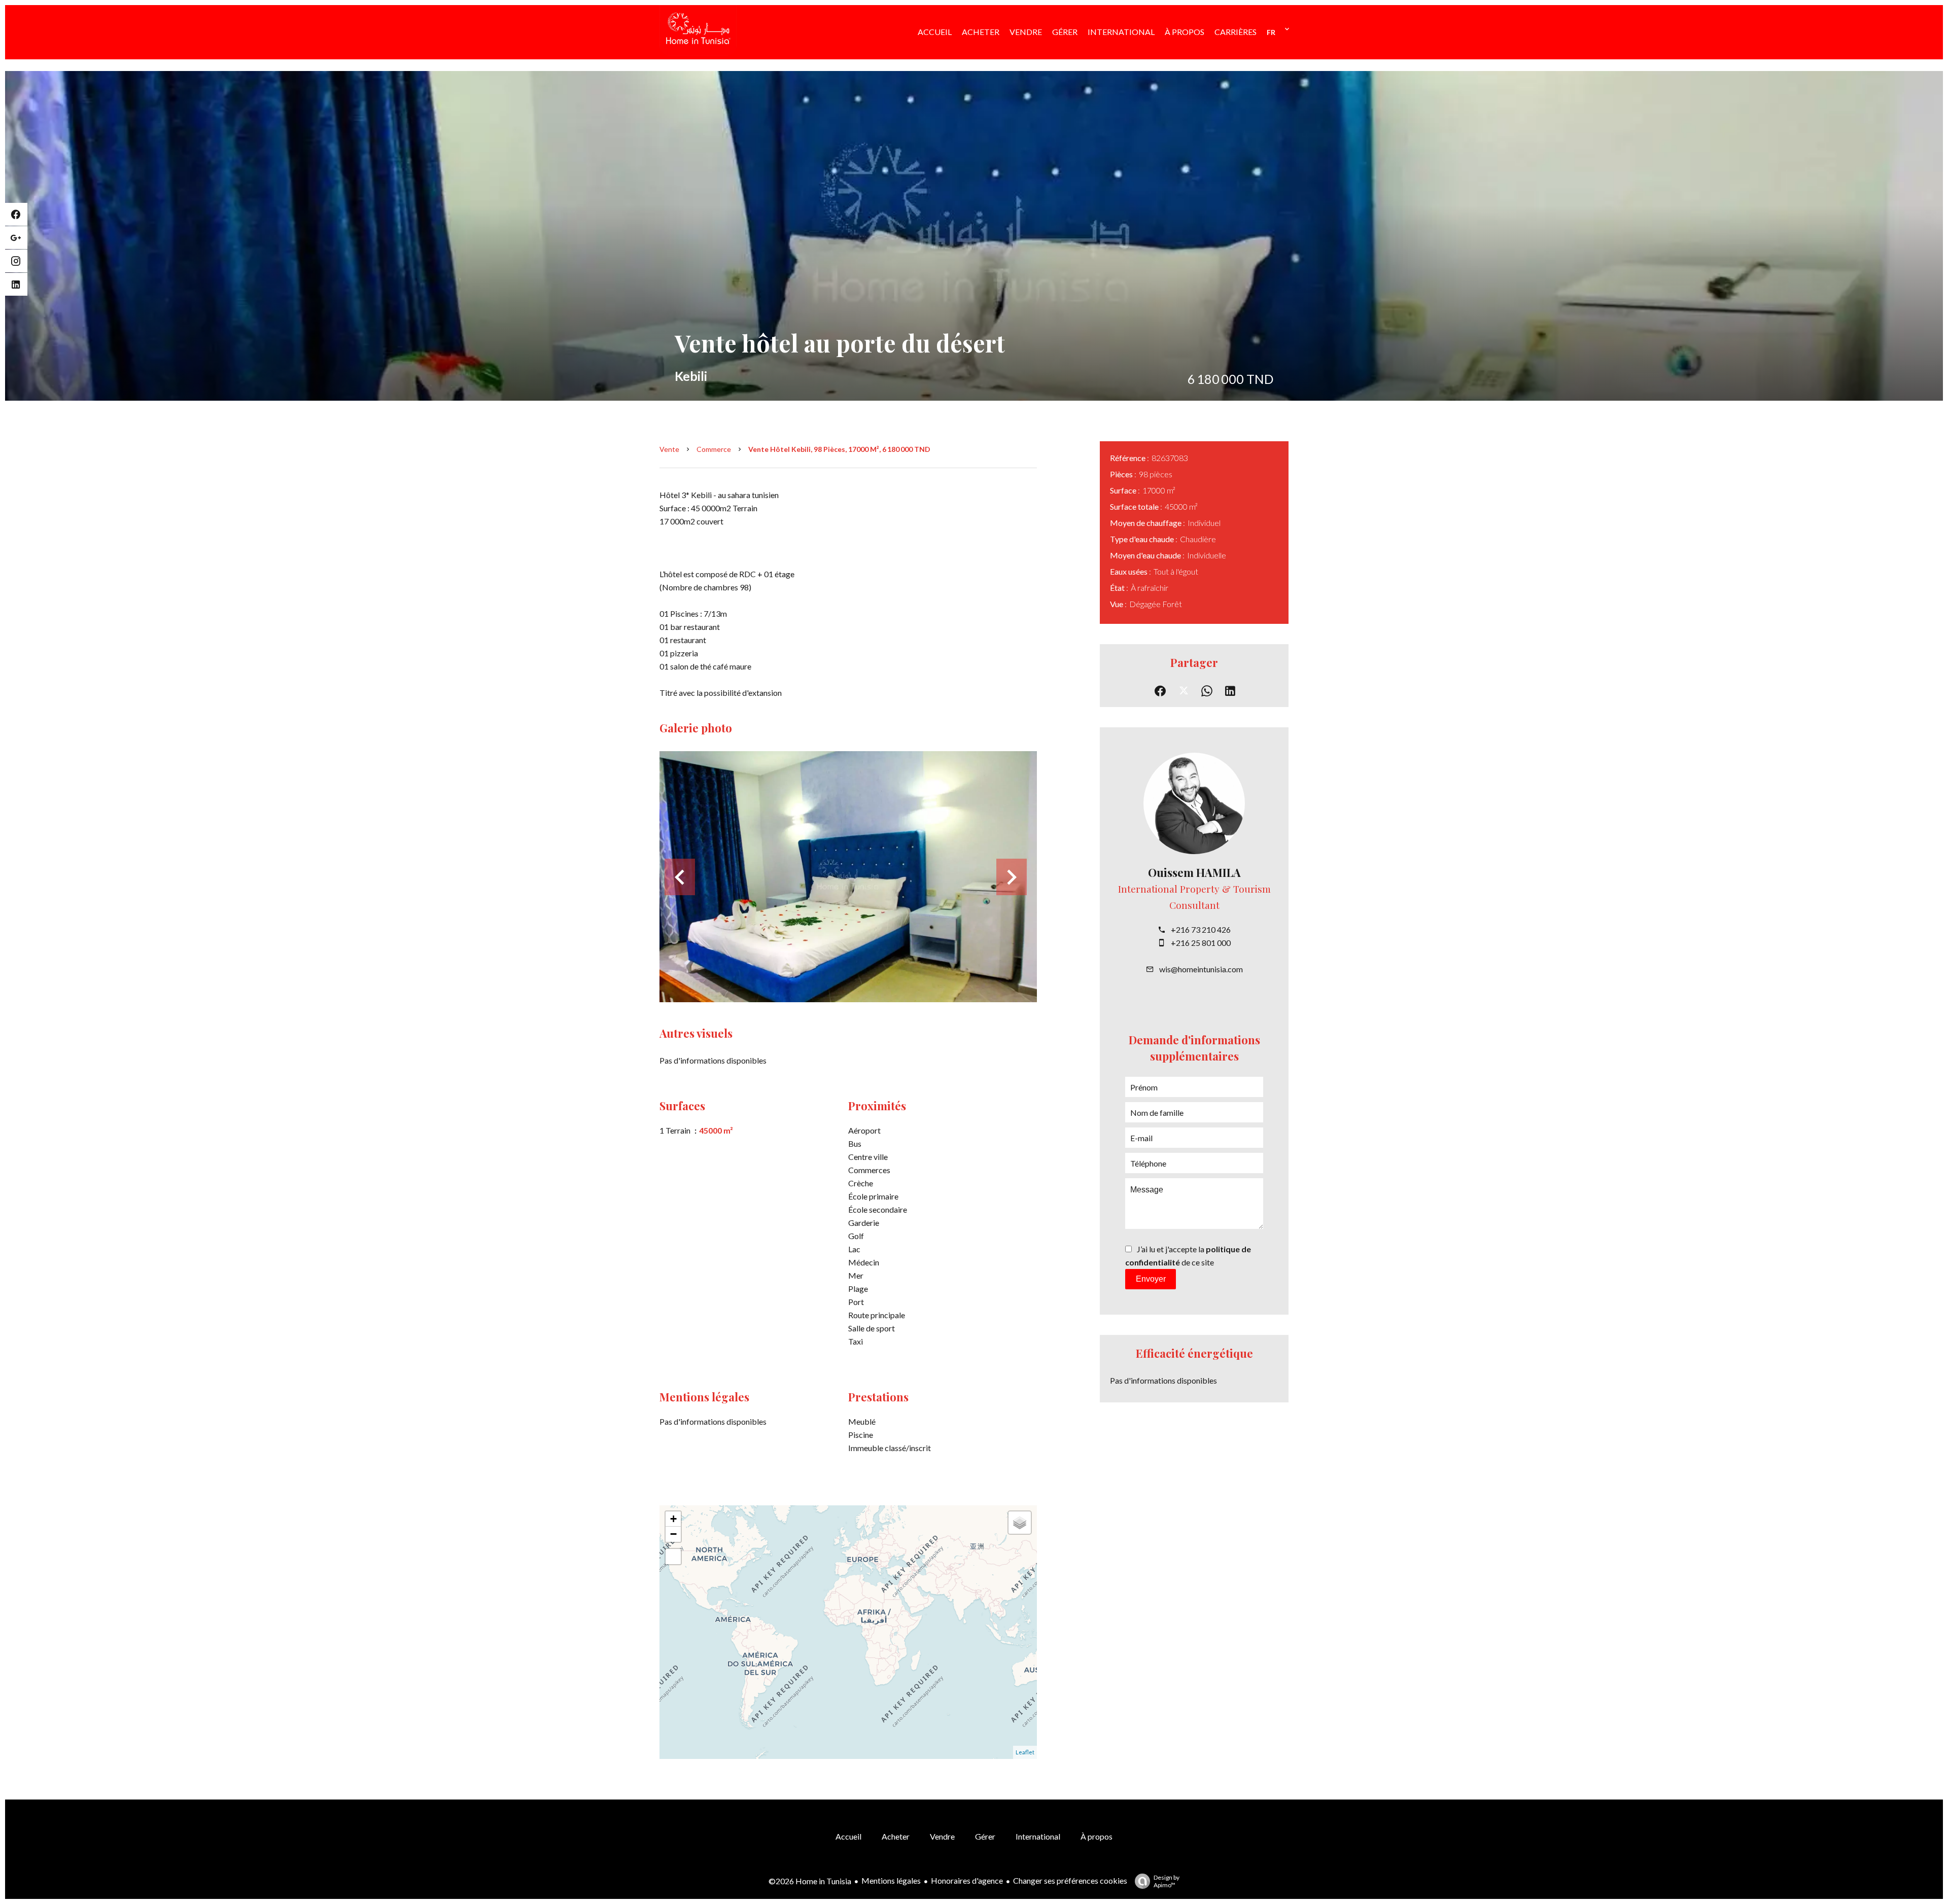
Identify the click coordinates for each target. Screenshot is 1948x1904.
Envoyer (1151, 1279)
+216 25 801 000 (1201, 943)
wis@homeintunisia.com (1201, 969)
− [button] (673, 1534)
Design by (1167, 1881)
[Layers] (1020, 1523)
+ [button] (673, 1519)
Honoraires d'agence (967, 1880)
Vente (669, 449)
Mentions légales (891, 1880)
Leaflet (1025, 1752)
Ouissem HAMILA (1194, 872)
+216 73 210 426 (1201, 929)
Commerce (714, 449)
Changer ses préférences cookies (1070, 1880)
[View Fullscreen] (673, 1557)
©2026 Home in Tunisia (810, 1881)
